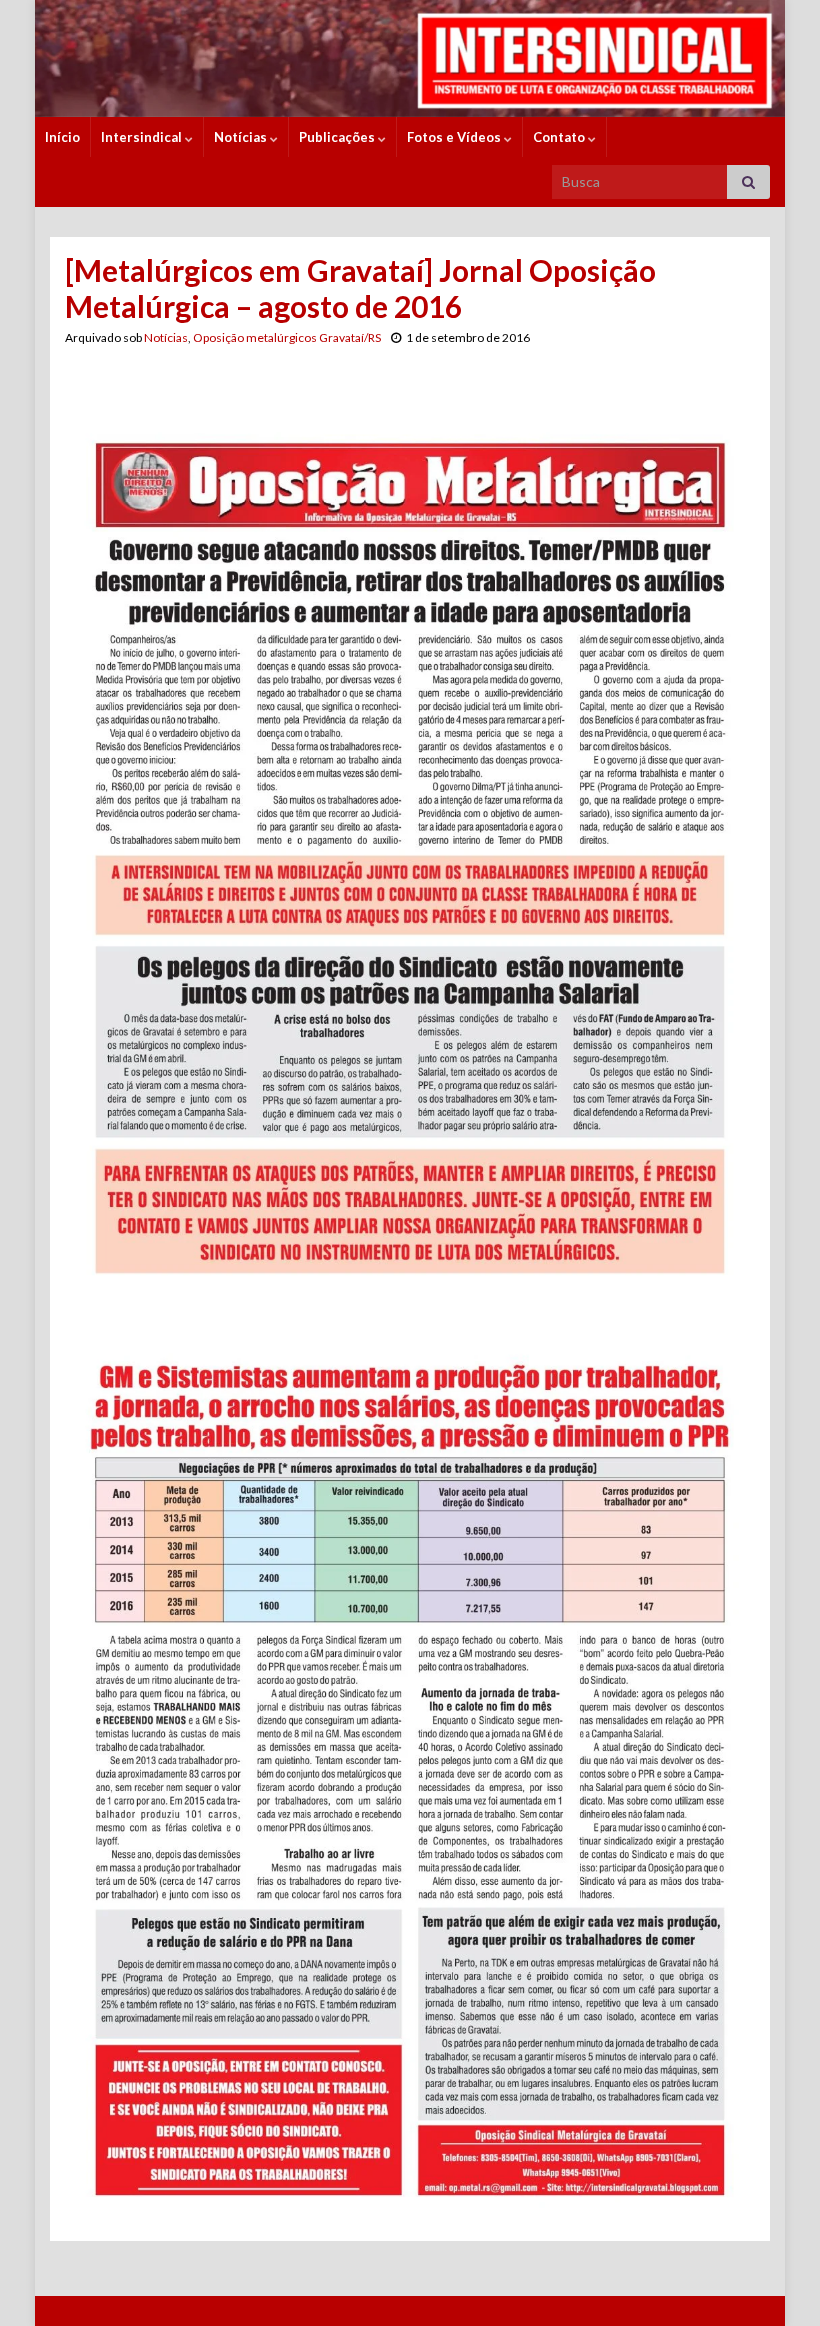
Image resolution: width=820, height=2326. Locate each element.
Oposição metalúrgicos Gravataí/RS (287, 337)
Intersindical (143, 137)
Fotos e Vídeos (455, 137)
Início (62, 137)
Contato (560, 137)
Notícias (242, 137)
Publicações (338, 137)
